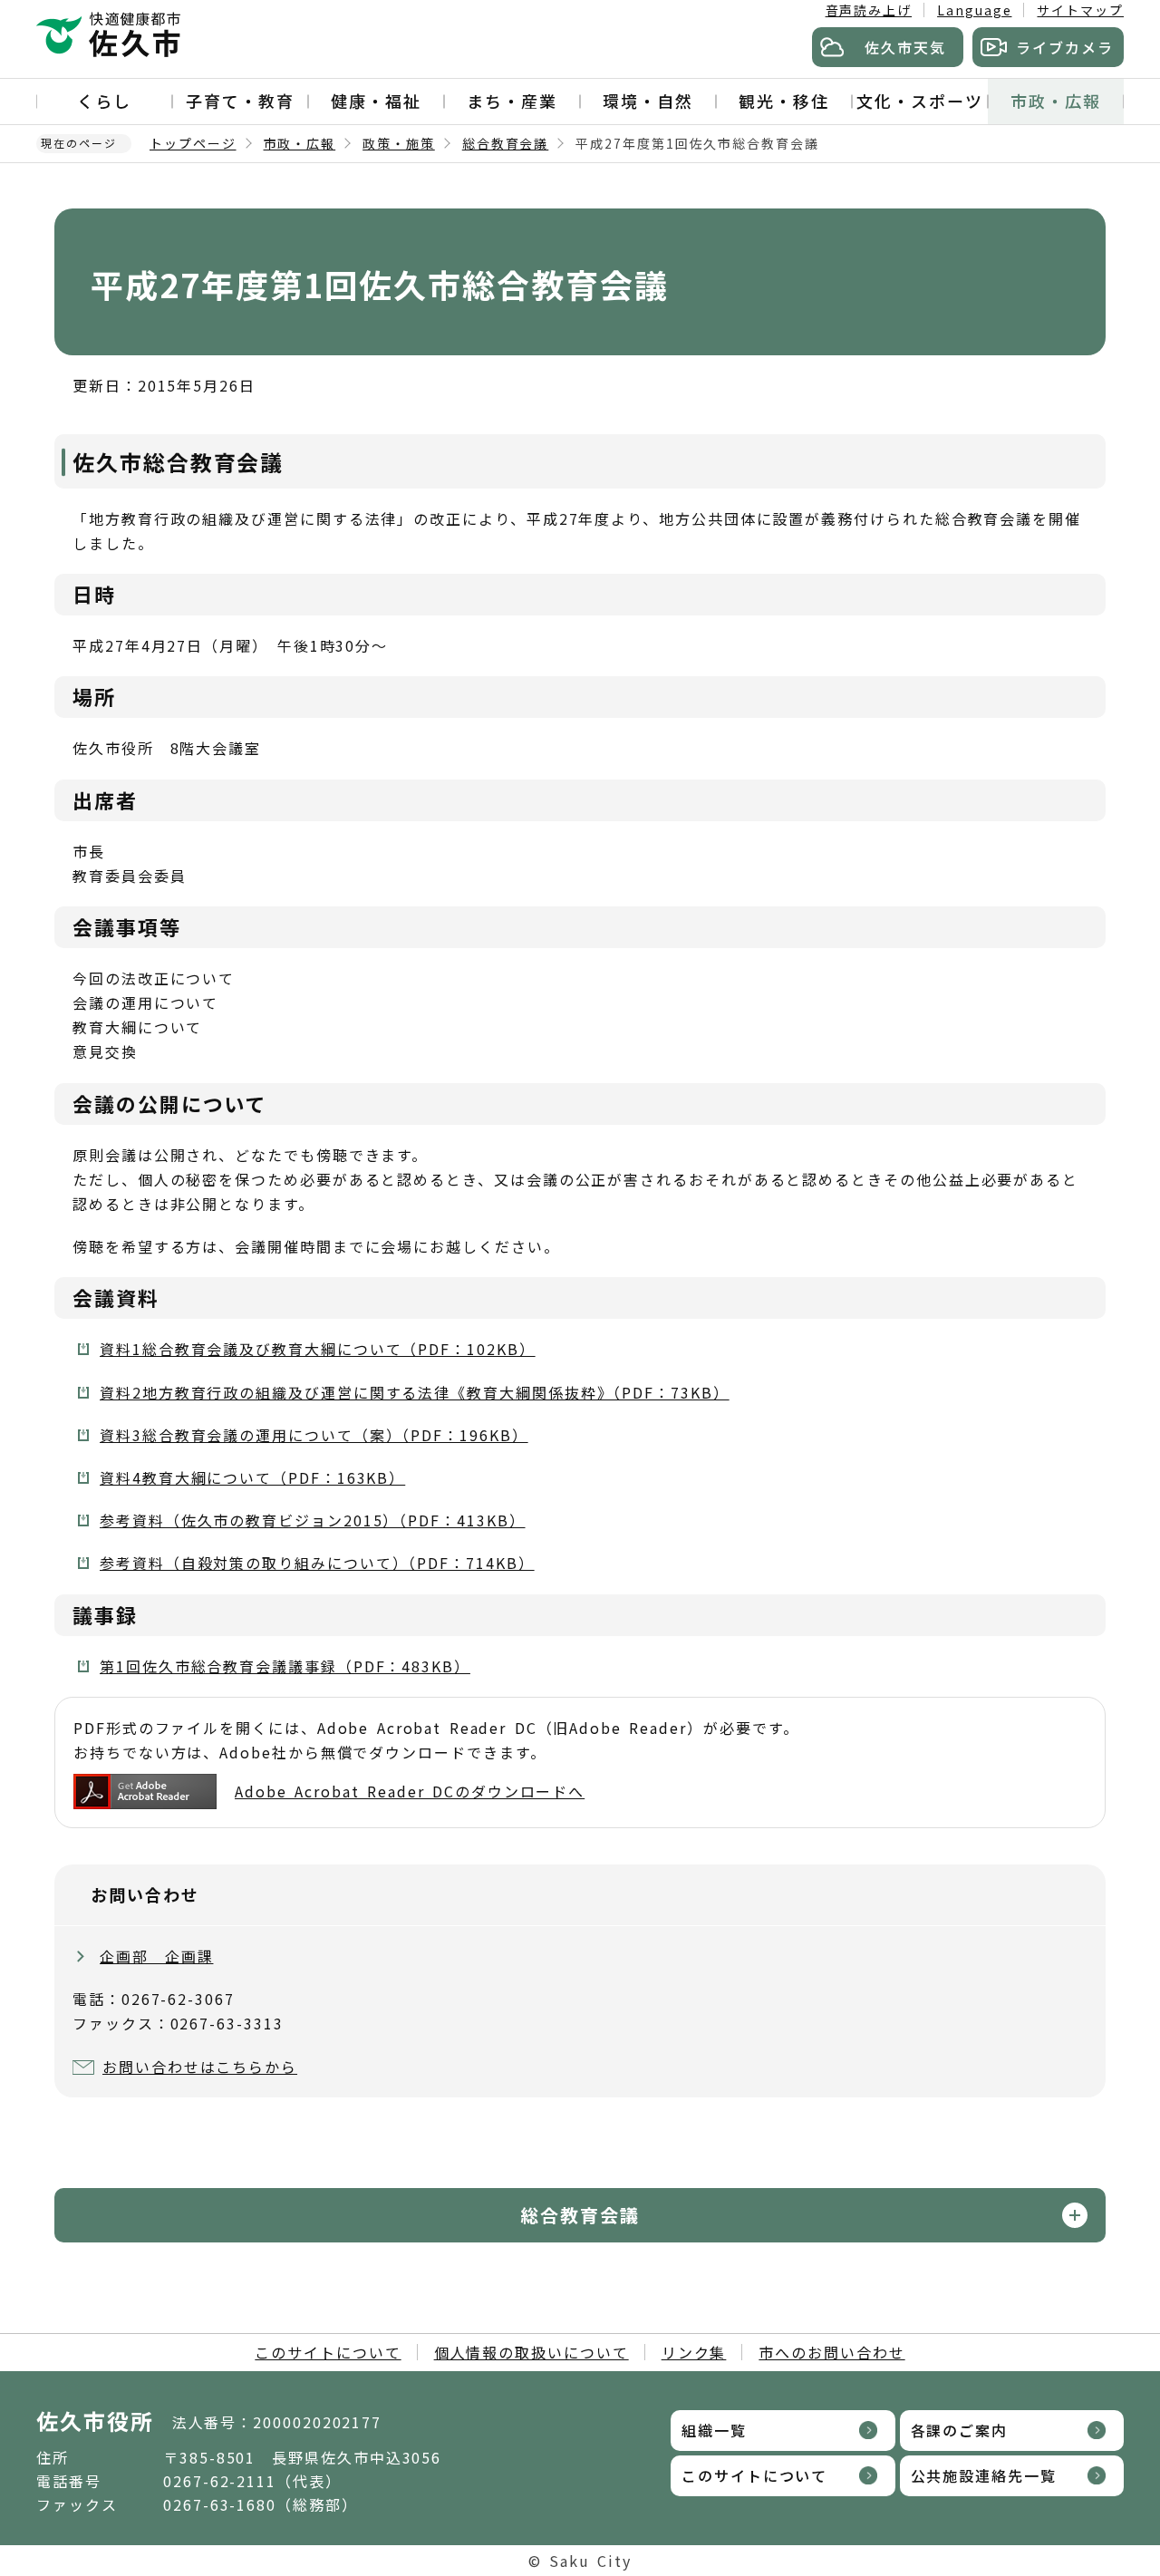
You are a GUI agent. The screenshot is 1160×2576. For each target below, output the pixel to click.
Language (974, 10)
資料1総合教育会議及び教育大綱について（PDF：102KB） (318, 1349)
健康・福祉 (376, 101)
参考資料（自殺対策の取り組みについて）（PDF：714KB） (317, 1563)
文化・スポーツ (919, 101)
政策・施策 (399, 143)
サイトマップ (1080, 10)
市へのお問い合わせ (831, 2352)
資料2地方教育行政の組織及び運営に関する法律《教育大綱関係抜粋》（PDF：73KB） (415, 1392)
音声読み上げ (869, 10)
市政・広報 (1056, 101)
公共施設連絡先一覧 (984, 2475)
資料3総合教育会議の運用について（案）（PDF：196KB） (314, 1435)
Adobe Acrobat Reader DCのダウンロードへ (410, 1791)
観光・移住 (784, 101)
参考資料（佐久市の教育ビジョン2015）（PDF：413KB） (313, 1520)
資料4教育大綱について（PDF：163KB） (252, 1477)
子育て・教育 (240, 101)
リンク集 (694, 2352)
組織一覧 (714, 2430)
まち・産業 (512, 101)
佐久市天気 (905, 47)
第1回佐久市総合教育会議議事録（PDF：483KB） (285, 1666)
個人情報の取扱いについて (532, 2352)
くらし (104, 101)
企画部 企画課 (156, 1956)
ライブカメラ (1065, 47)
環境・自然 (648, 101)
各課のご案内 (960, 2430)
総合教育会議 (506, 143)
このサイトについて (328, 2352)
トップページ (193, 143)
